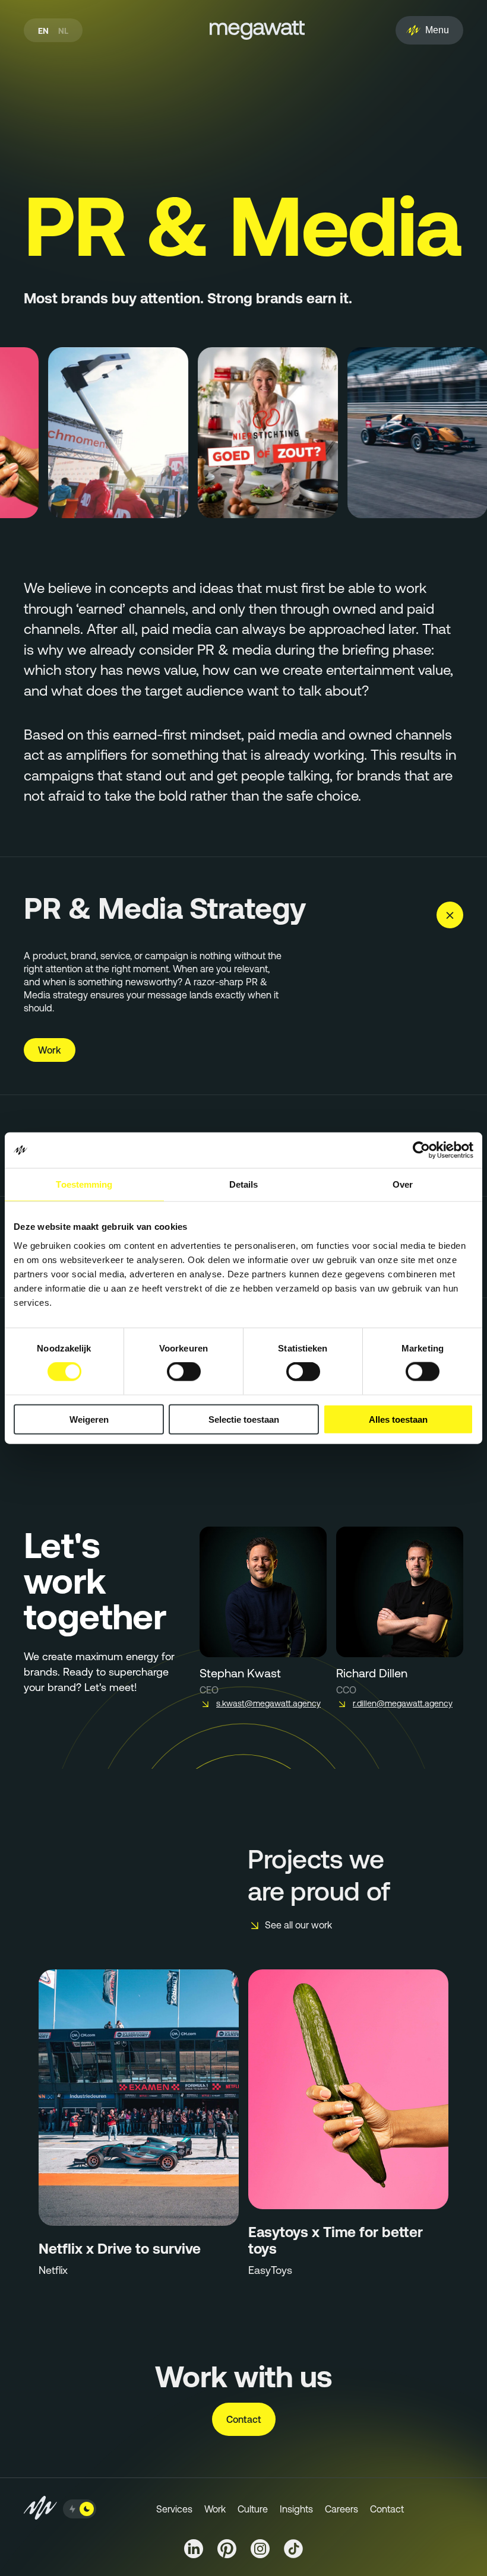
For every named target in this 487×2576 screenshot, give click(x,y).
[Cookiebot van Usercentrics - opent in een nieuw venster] (421, 1150)
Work (50, 1050)
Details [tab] (244, 1184)
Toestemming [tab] (84, 1184)
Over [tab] (403, 1184)
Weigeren (89, 1419)
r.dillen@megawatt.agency (403, 1703)
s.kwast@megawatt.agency (268, 1703)
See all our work (298, 1925)
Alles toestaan (398, 1419)
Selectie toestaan (244, 1419)
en (43, 31)
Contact (244, 2419)
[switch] (184, 1372)
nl (63, 31)
